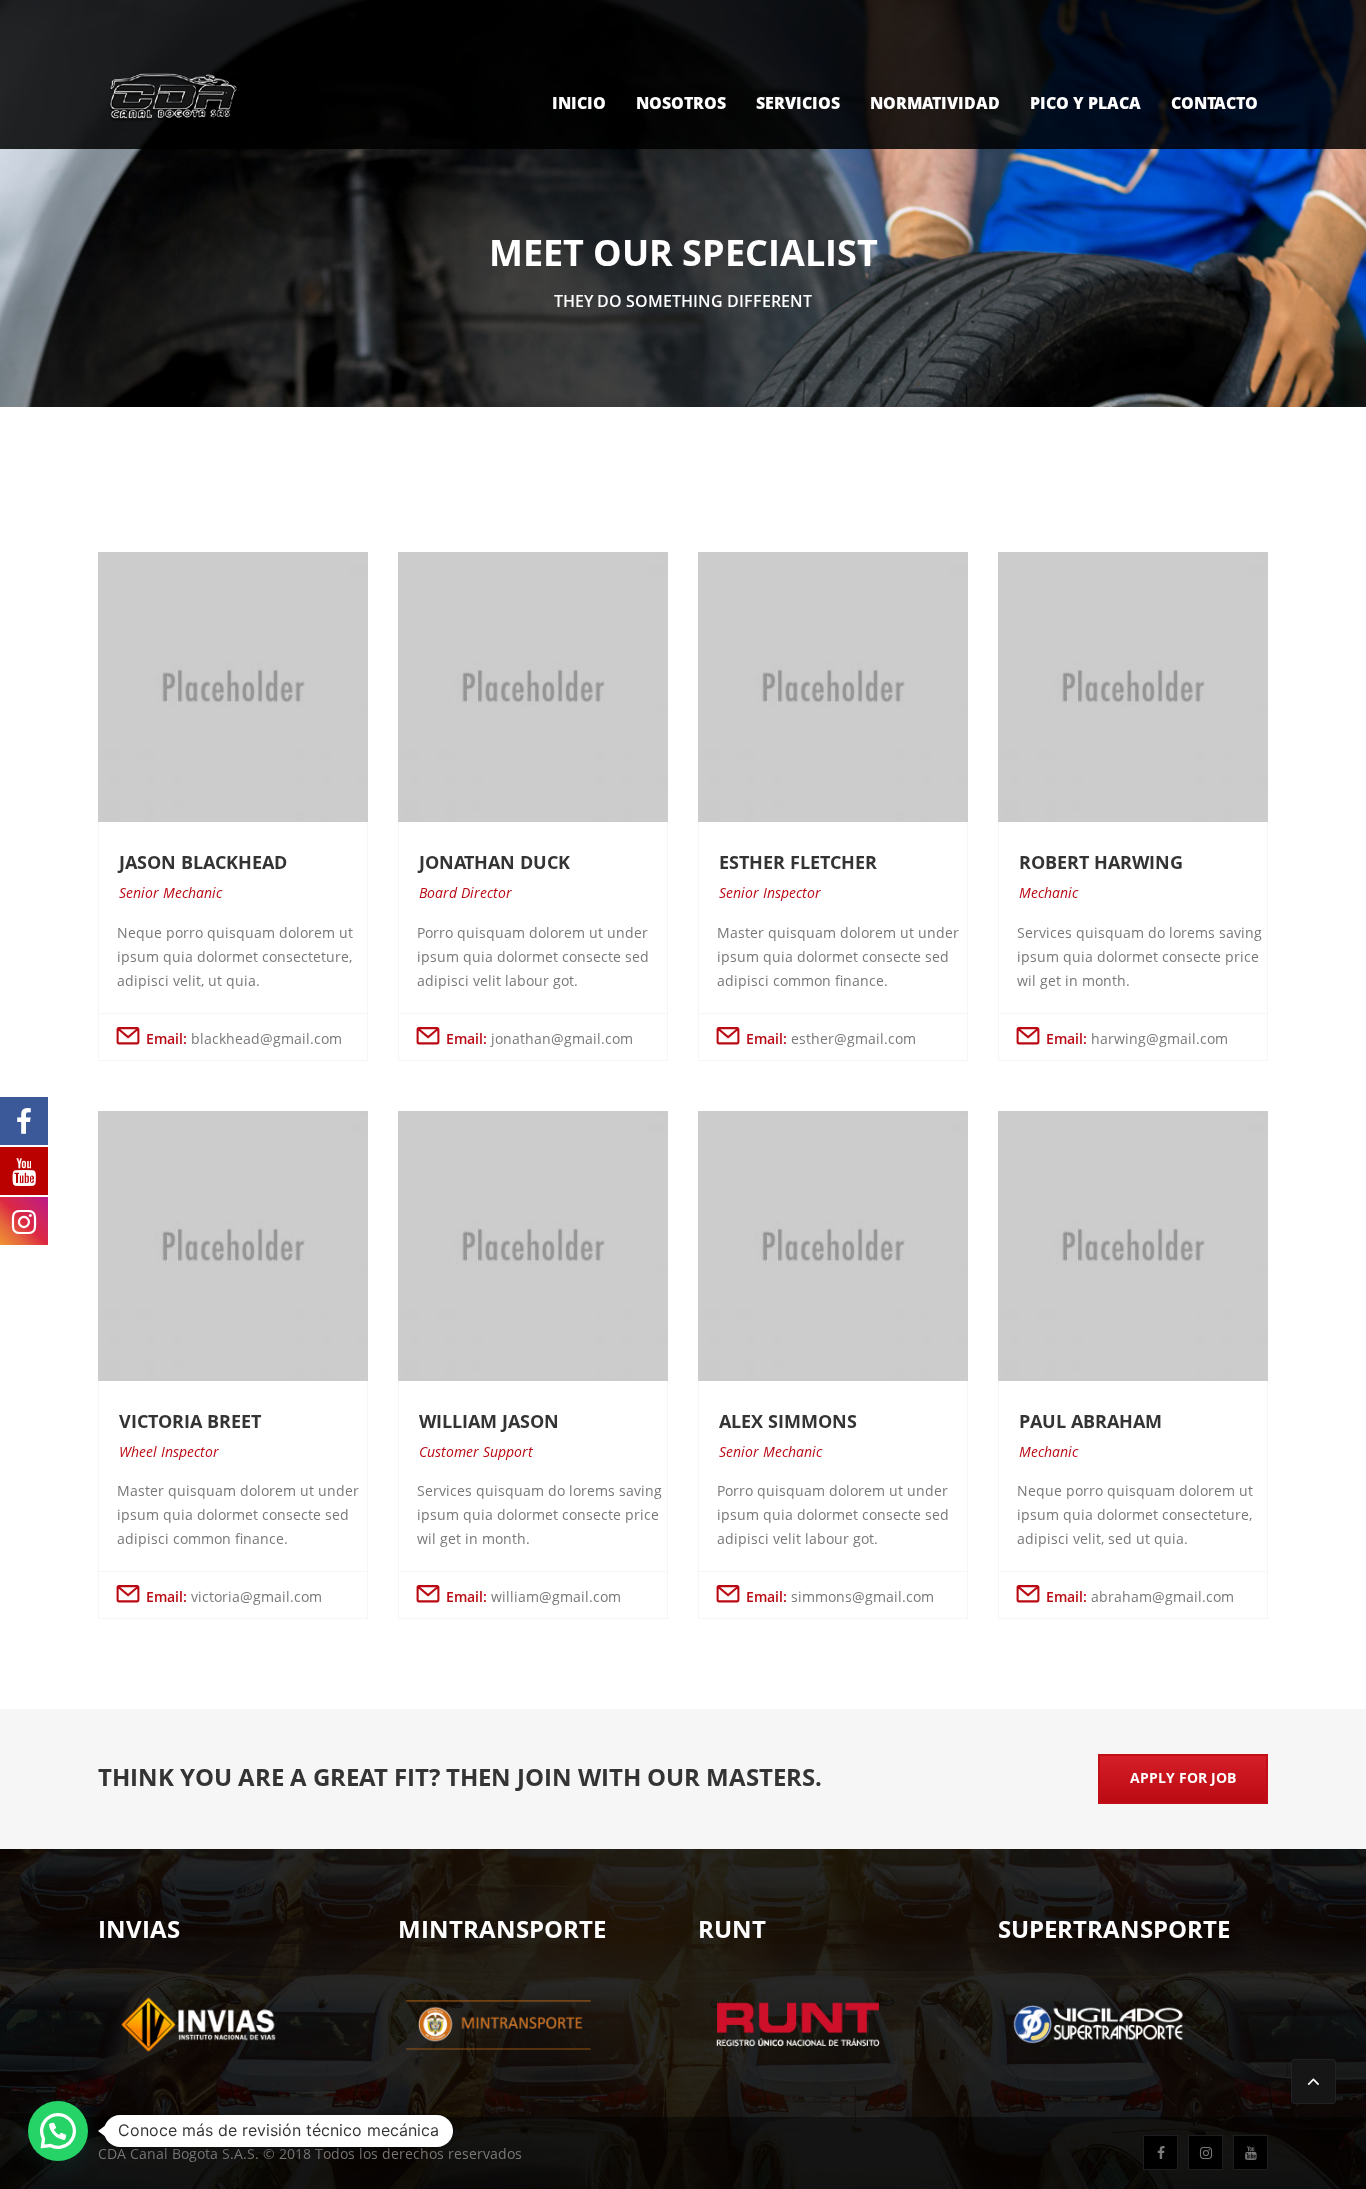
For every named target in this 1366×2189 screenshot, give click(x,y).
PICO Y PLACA (1085, 103)
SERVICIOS (798, 103)
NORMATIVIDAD (935, 103)
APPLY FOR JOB (1183, 1777)
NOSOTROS (681, 103)
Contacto (1214, 103)
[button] (58, 2131)
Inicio (579, 103)
